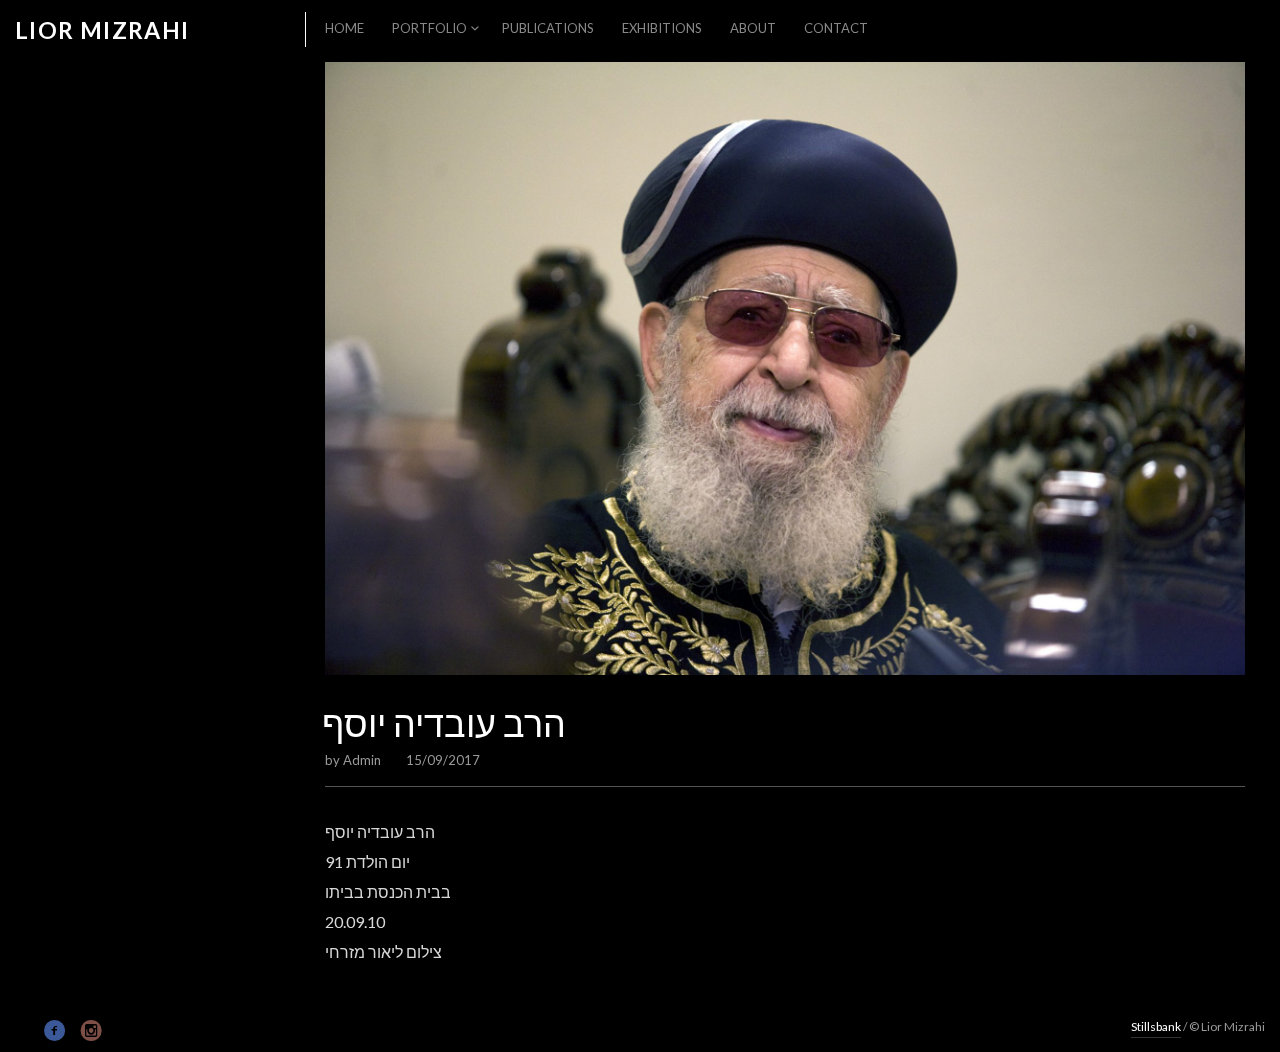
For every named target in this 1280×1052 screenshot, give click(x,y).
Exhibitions (662, 28)
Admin (362, 760)
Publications (548, 28)
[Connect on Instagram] (91, 1031)
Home (344, 28)
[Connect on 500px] (25, 1029)
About (753, 28)
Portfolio (429, 28)
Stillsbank (1156, 1026)
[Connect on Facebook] (55, 1031)
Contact (836, 28)
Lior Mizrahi (102, 30)
